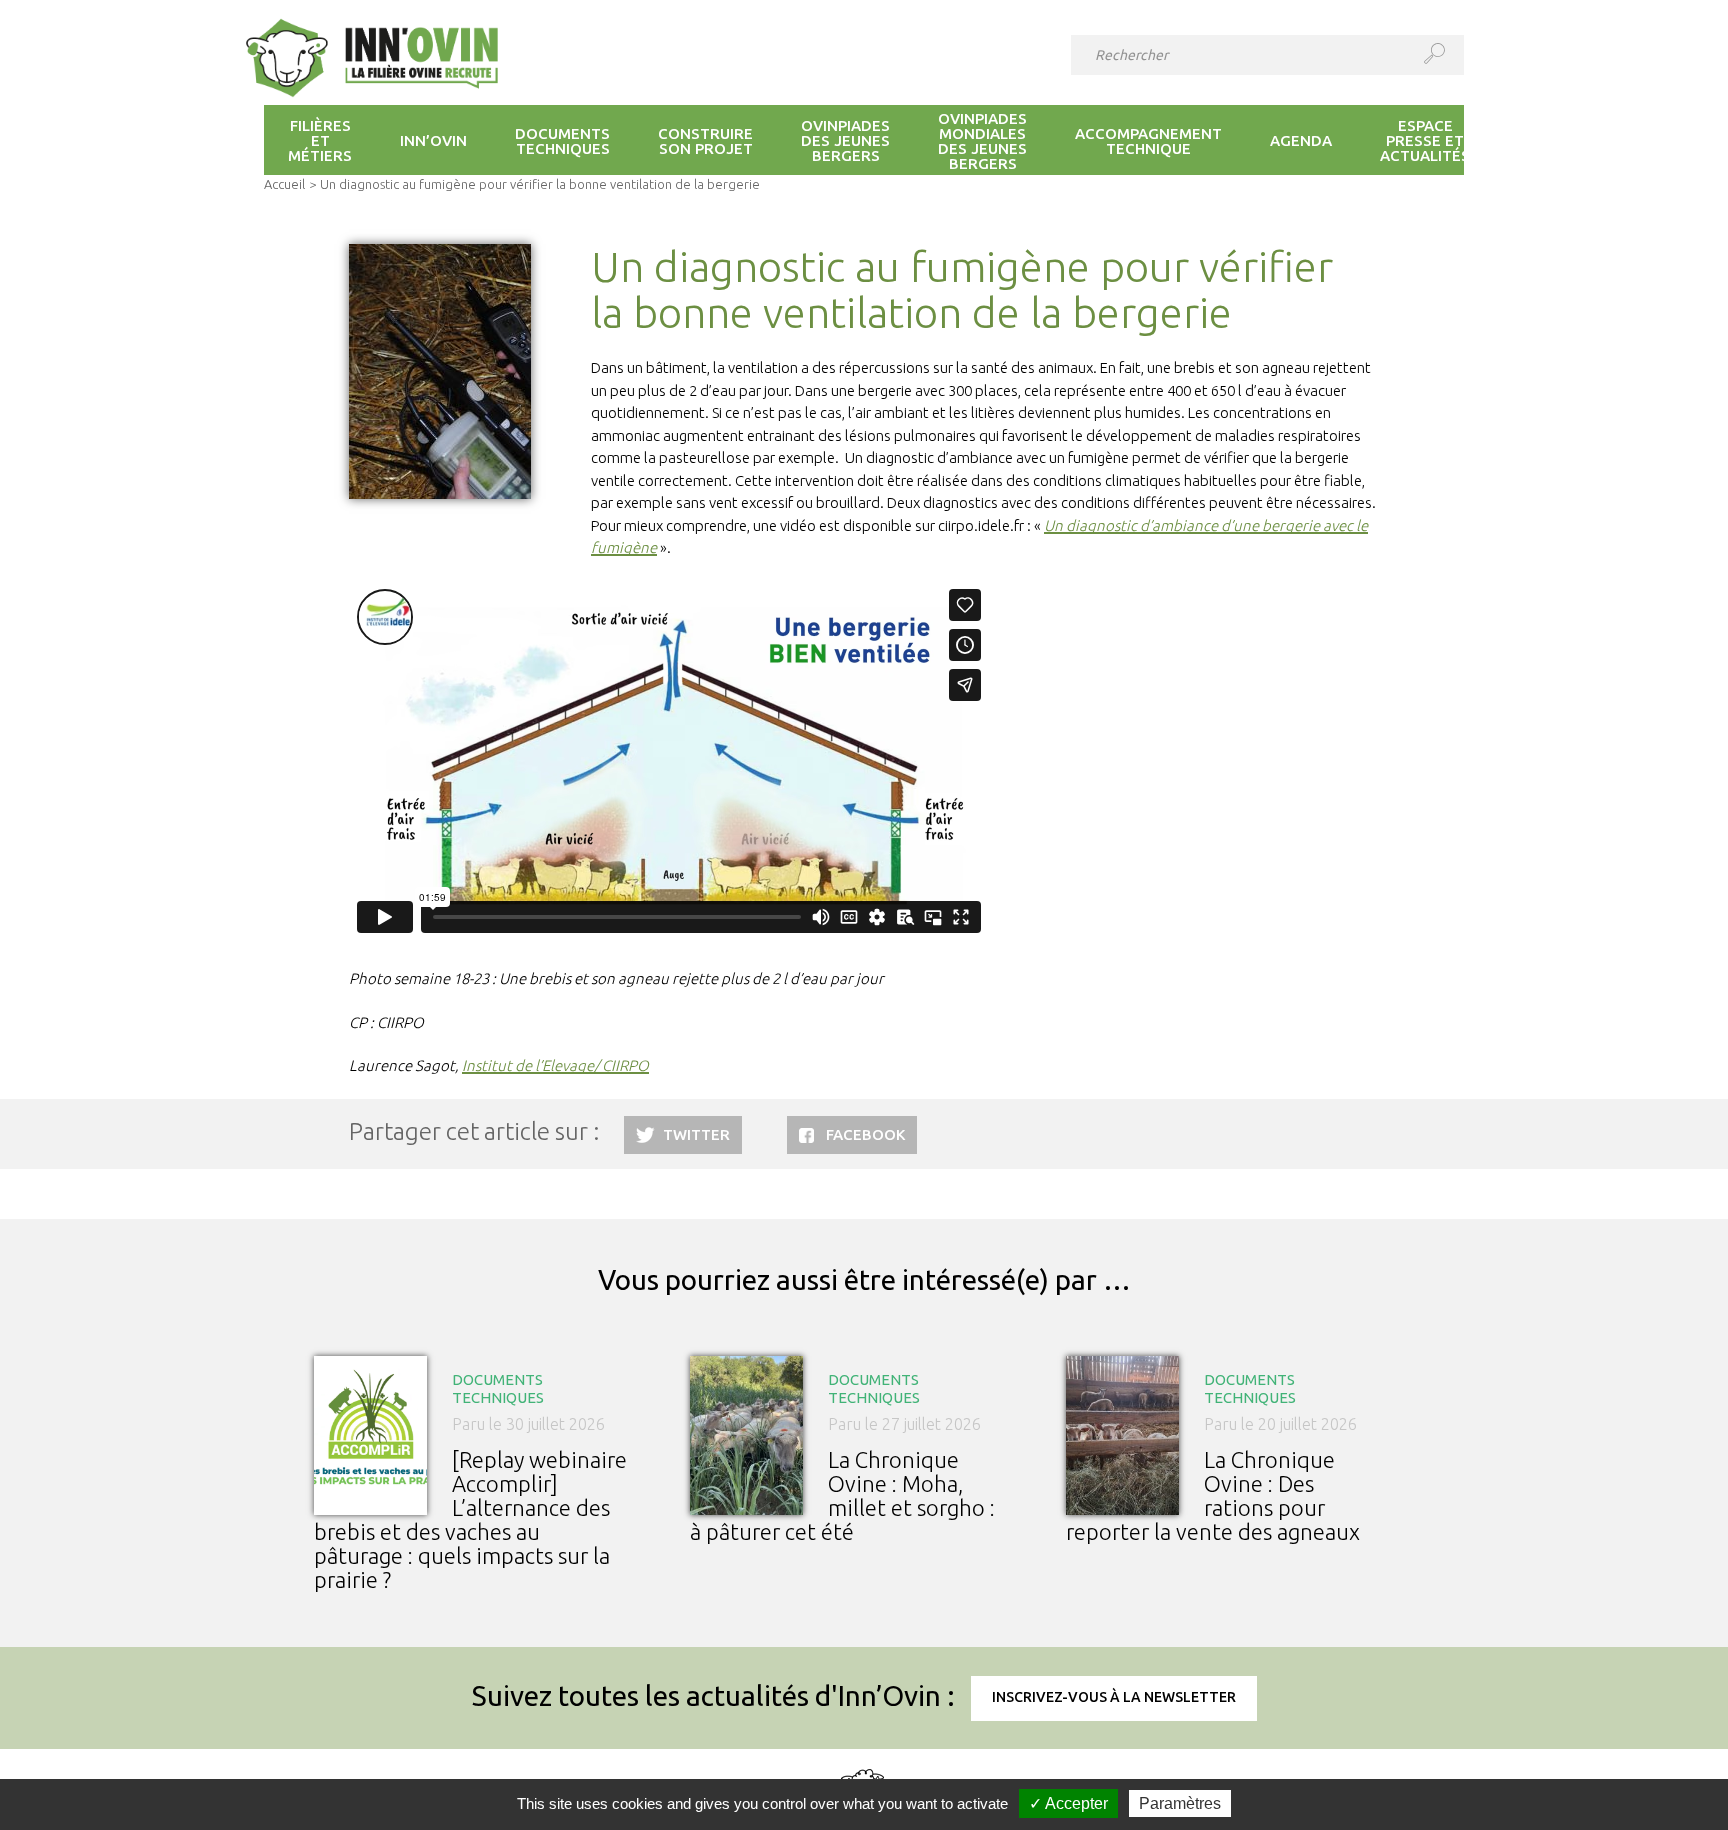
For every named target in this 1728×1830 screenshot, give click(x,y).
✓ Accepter (1068, 1803)
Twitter (696, 1134)
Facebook (865, 1134)
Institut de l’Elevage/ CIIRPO (555, 1065)
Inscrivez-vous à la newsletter (1114, 1697)
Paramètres (1180, 1803)
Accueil (284, 184)
